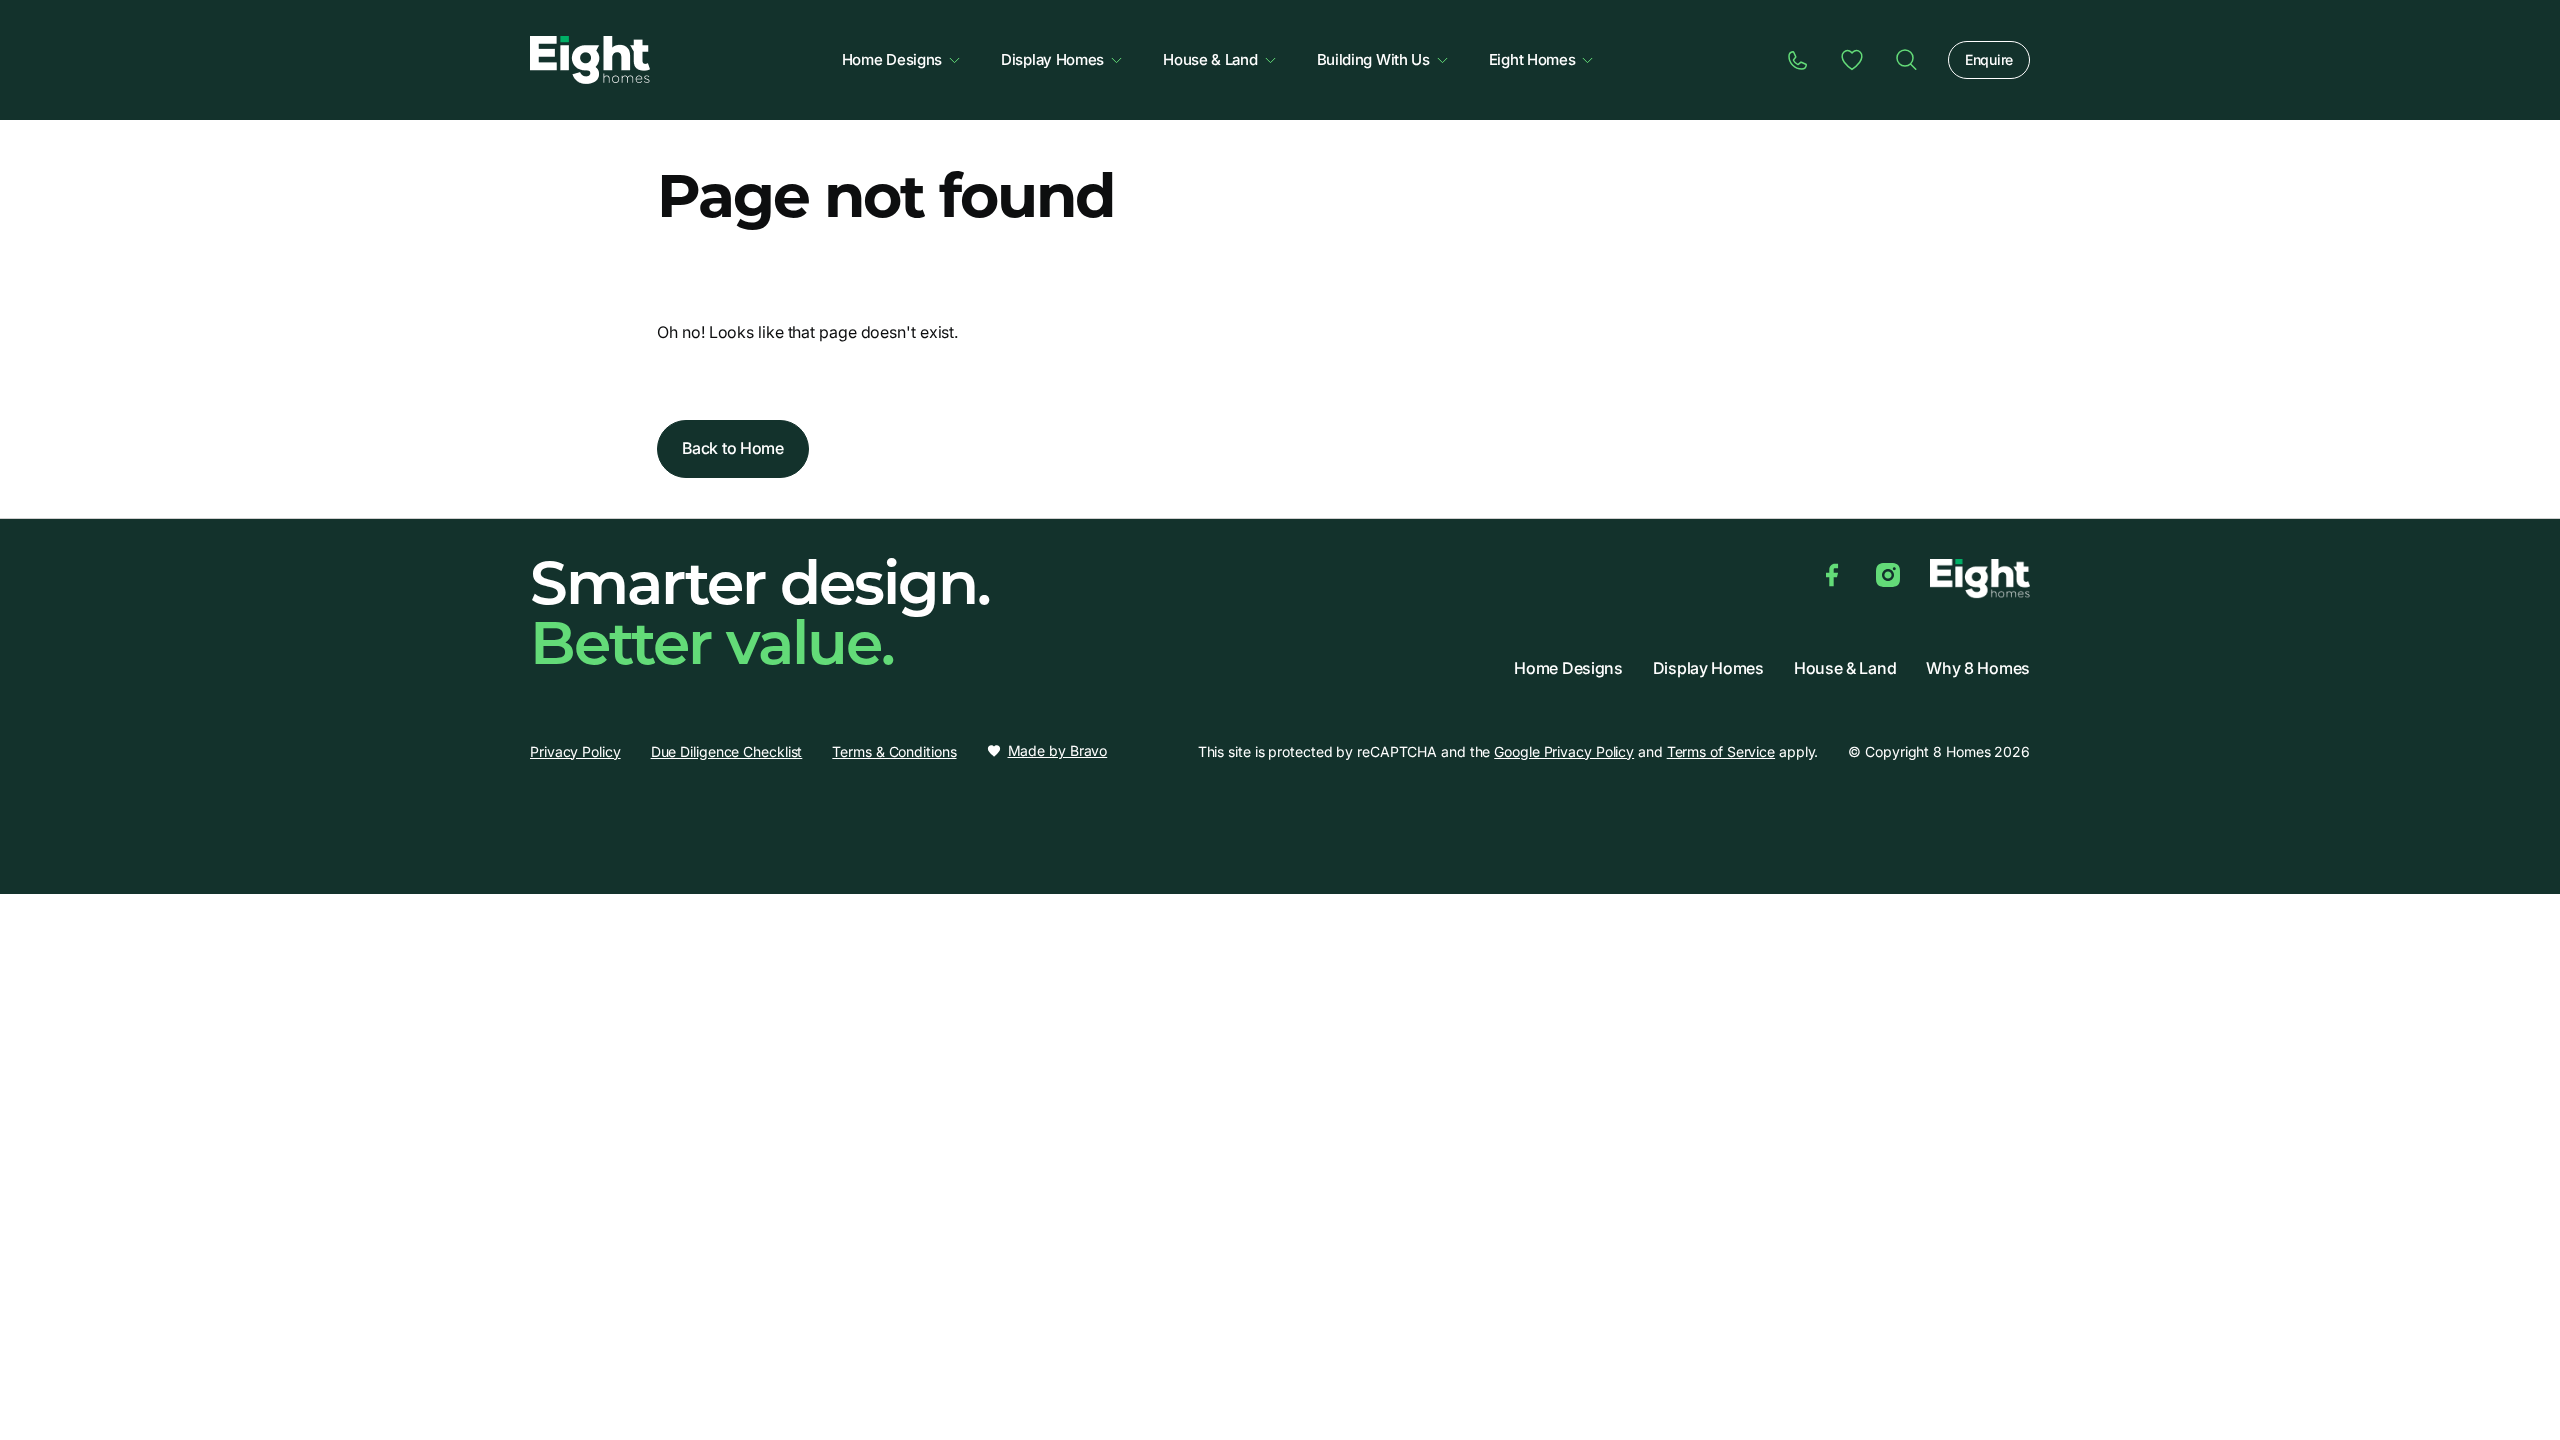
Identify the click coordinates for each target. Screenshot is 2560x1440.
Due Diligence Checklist (727, 751)
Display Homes (1052, 59)
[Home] (1906, 60)
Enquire (1989, 59)
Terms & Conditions (894, 751)
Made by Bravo (1058, 751)
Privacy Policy (575, 751)
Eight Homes (1532, 59)
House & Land (1210, 59)
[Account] (1852, 60)
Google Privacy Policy (1564, 751)
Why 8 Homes (1978, 668)
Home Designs (892, 59)
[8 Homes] (590, 58)
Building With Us (1373, 59)
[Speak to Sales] (1798, 60)
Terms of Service (1721, 751)
